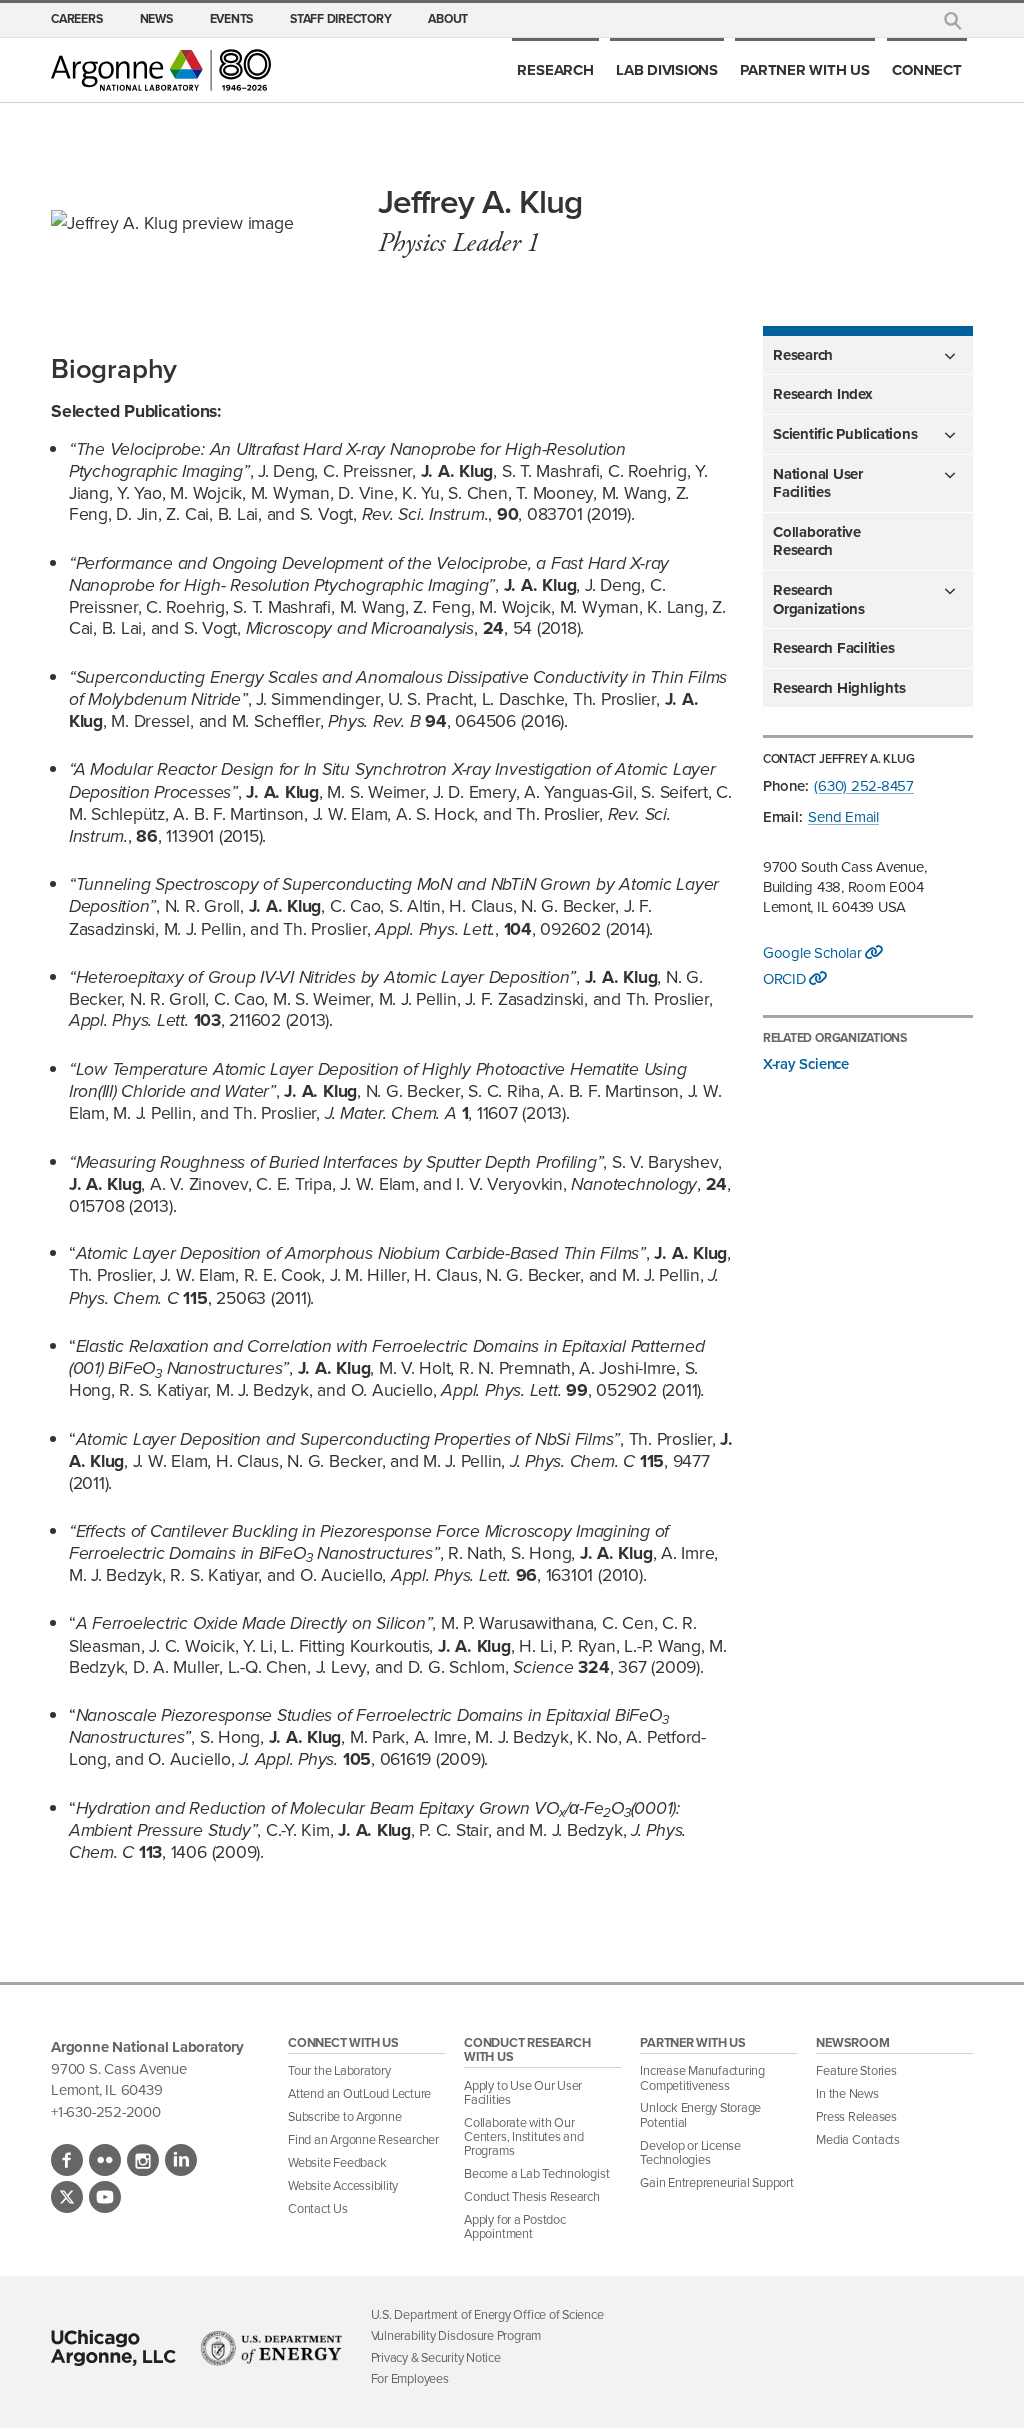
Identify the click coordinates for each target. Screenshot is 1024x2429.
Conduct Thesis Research (532, 2196)
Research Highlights (839, 688)
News (156, 19)
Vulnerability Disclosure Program (456, 2335)
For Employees (410, 2378)
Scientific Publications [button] (845, 434)
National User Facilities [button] (818, 483)
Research (555, 70)
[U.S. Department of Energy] (271, 2348)
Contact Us (318, 2208)
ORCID (786, 979)
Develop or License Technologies (690, 2152)
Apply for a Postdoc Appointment (515, 2226)
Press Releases (856, 2116)
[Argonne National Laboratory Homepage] (161, 70)
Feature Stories (856, 2070)
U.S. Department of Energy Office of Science (487, 2314)
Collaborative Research (817, 541)
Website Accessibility (343, 2185)
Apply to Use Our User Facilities (523, 2092)
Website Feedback (337, 2162)
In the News (847, 2093)
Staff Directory (340, 19)
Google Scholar (814, 953)
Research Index (823, 394)
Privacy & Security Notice (436, 2357)
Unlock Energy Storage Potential (700, 2114)
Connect (926, 70)
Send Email (843, 816)
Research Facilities (834, 648)
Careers (76, 19)
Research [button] (803, 355)
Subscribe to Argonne (344, 2116)
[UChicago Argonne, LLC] (113, 2348)
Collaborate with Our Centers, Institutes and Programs (524, 2136)
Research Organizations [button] (819, 599)
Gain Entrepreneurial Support (716, 2182)
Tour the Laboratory (339, 2070)
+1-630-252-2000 (105, 2111)
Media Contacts (858, 2139)
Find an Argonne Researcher (363, 2139)
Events (232, 19)
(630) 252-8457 (864, 785)
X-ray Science (806, 1063)
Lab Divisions (667, 70)
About (448, 19)
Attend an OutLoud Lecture (359, 2093)
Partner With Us (804, 70)
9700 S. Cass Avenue (119, 2068)
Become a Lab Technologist (536, 2173)
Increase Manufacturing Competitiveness (702, 2077)
